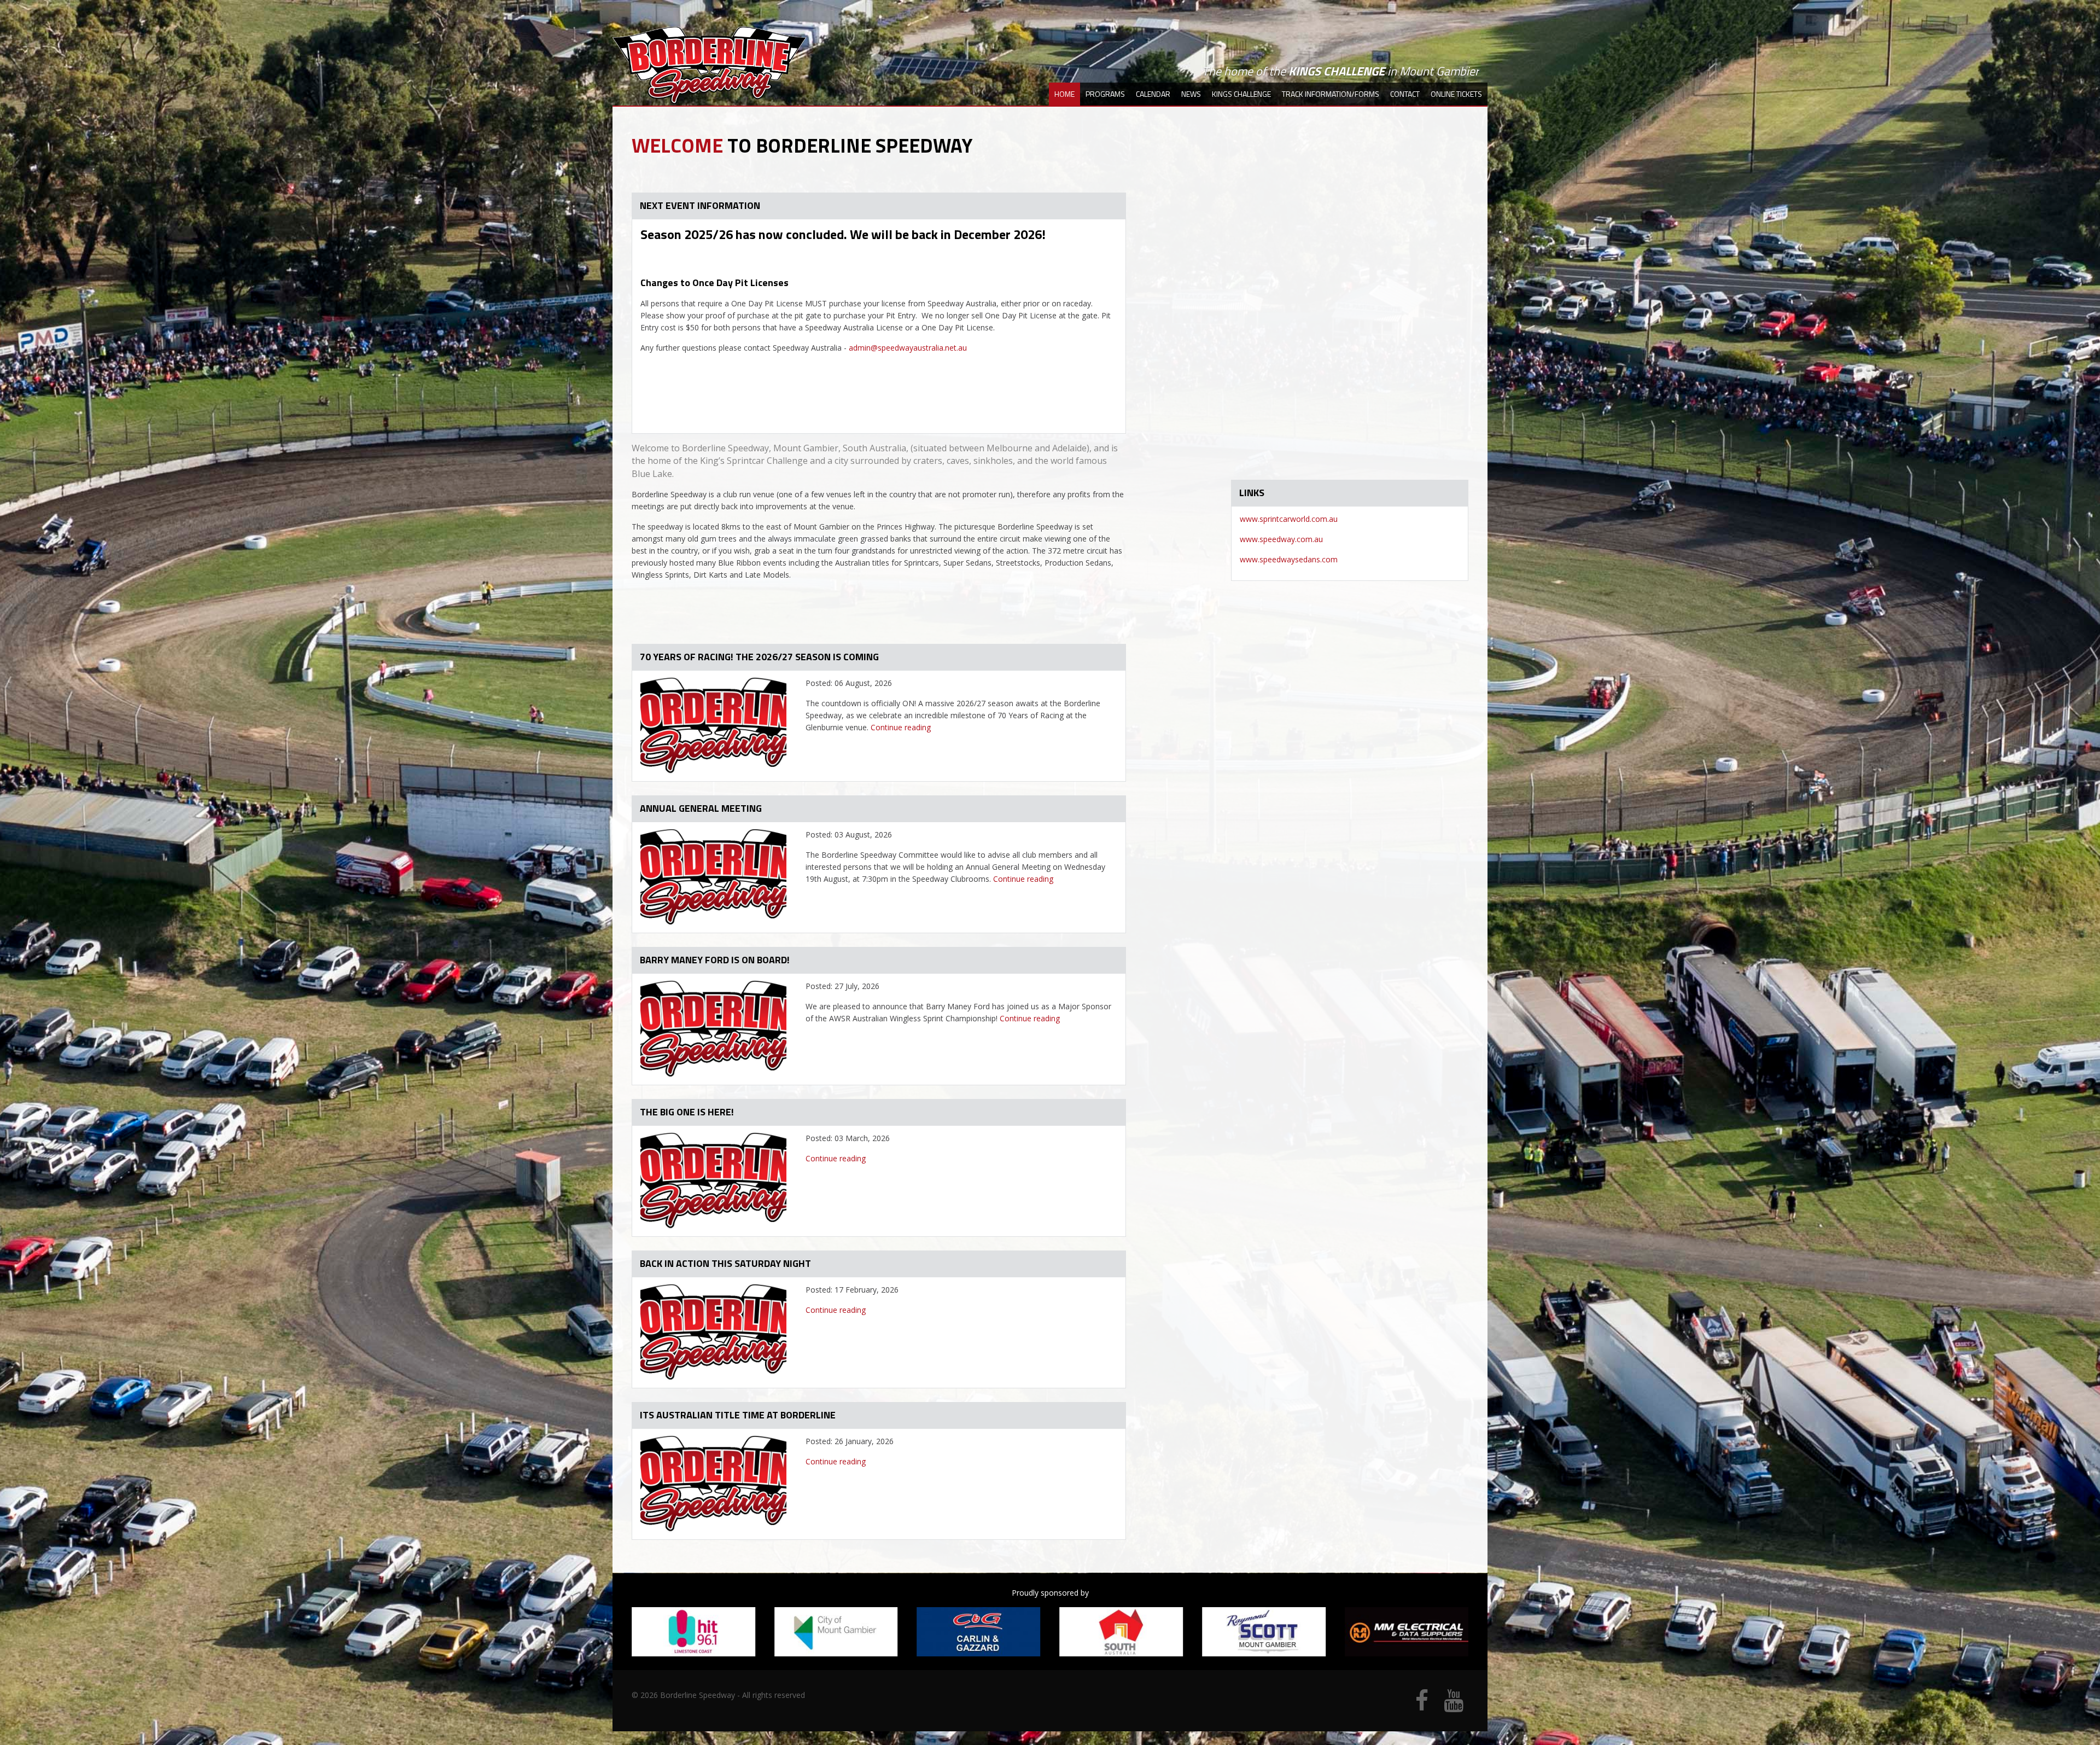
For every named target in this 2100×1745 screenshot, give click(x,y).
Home (1064, 94)
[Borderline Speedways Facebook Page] (1422, 1706)
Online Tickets (1456, 94)
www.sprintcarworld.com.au (1289, 519)
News (1191, 94)
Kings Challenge (1241, 94)
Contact (1405, 94)
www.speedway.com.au (1281, 539)
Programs (1105, 94)
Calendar (1153, 94)
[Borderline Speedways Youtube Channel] (1454, 1706)
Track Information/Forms (1331, 94)
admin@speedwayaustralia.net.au (908, 348)
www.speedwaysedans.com (1289, 559)
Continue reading (901, 727)
